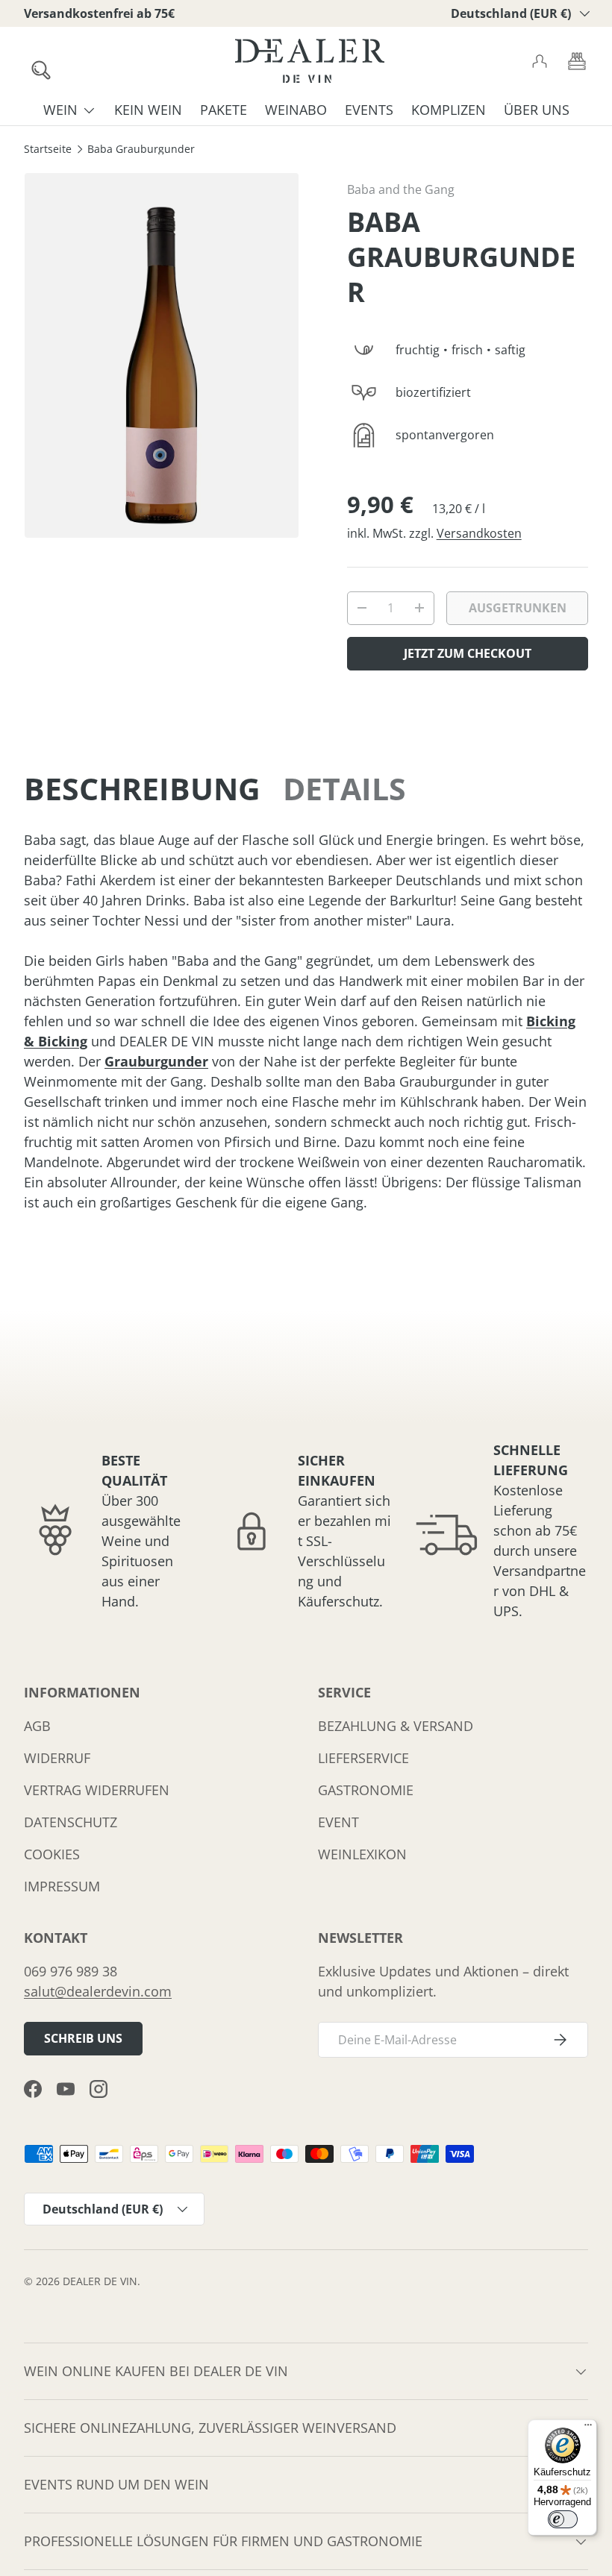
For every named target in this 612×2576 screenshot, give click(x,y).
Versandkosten (479, 533)
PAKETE (224, 110)
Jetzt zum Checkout (468, 653)
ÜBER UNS (537, 110)
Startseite (48, 150)
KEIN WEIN (148, 110)
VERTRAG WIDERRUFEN (97, 1790)
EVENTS (369, 110)
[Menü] (588, 2428)
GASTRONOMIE (366, 1790)
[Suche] (34, 63)
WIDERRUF (57, 1758)
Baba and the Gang (401, 189)
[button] (577, 61)
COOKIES (52, 1854)
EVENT (338, 1822)
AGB (37, 1726)
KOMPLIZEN (449, 110)
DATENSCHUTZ (71, 1822)
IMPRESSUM (62, 1886)
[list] (162, 355)
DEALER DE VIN (100, 2281)
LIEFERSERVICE (363, 1758)
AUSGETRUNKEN (518, 608)
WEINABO (296, 110)
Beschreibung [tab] (142, 788)
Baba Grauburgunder (141, 150)
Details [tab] (344, 788)
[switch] (563, 2519)
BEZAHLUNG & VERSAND (396, 1726)
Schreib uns (83, 2038)
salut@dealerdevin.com (98, 1991)
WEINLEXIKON (362, 1854)
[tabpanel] (306, 1021)
